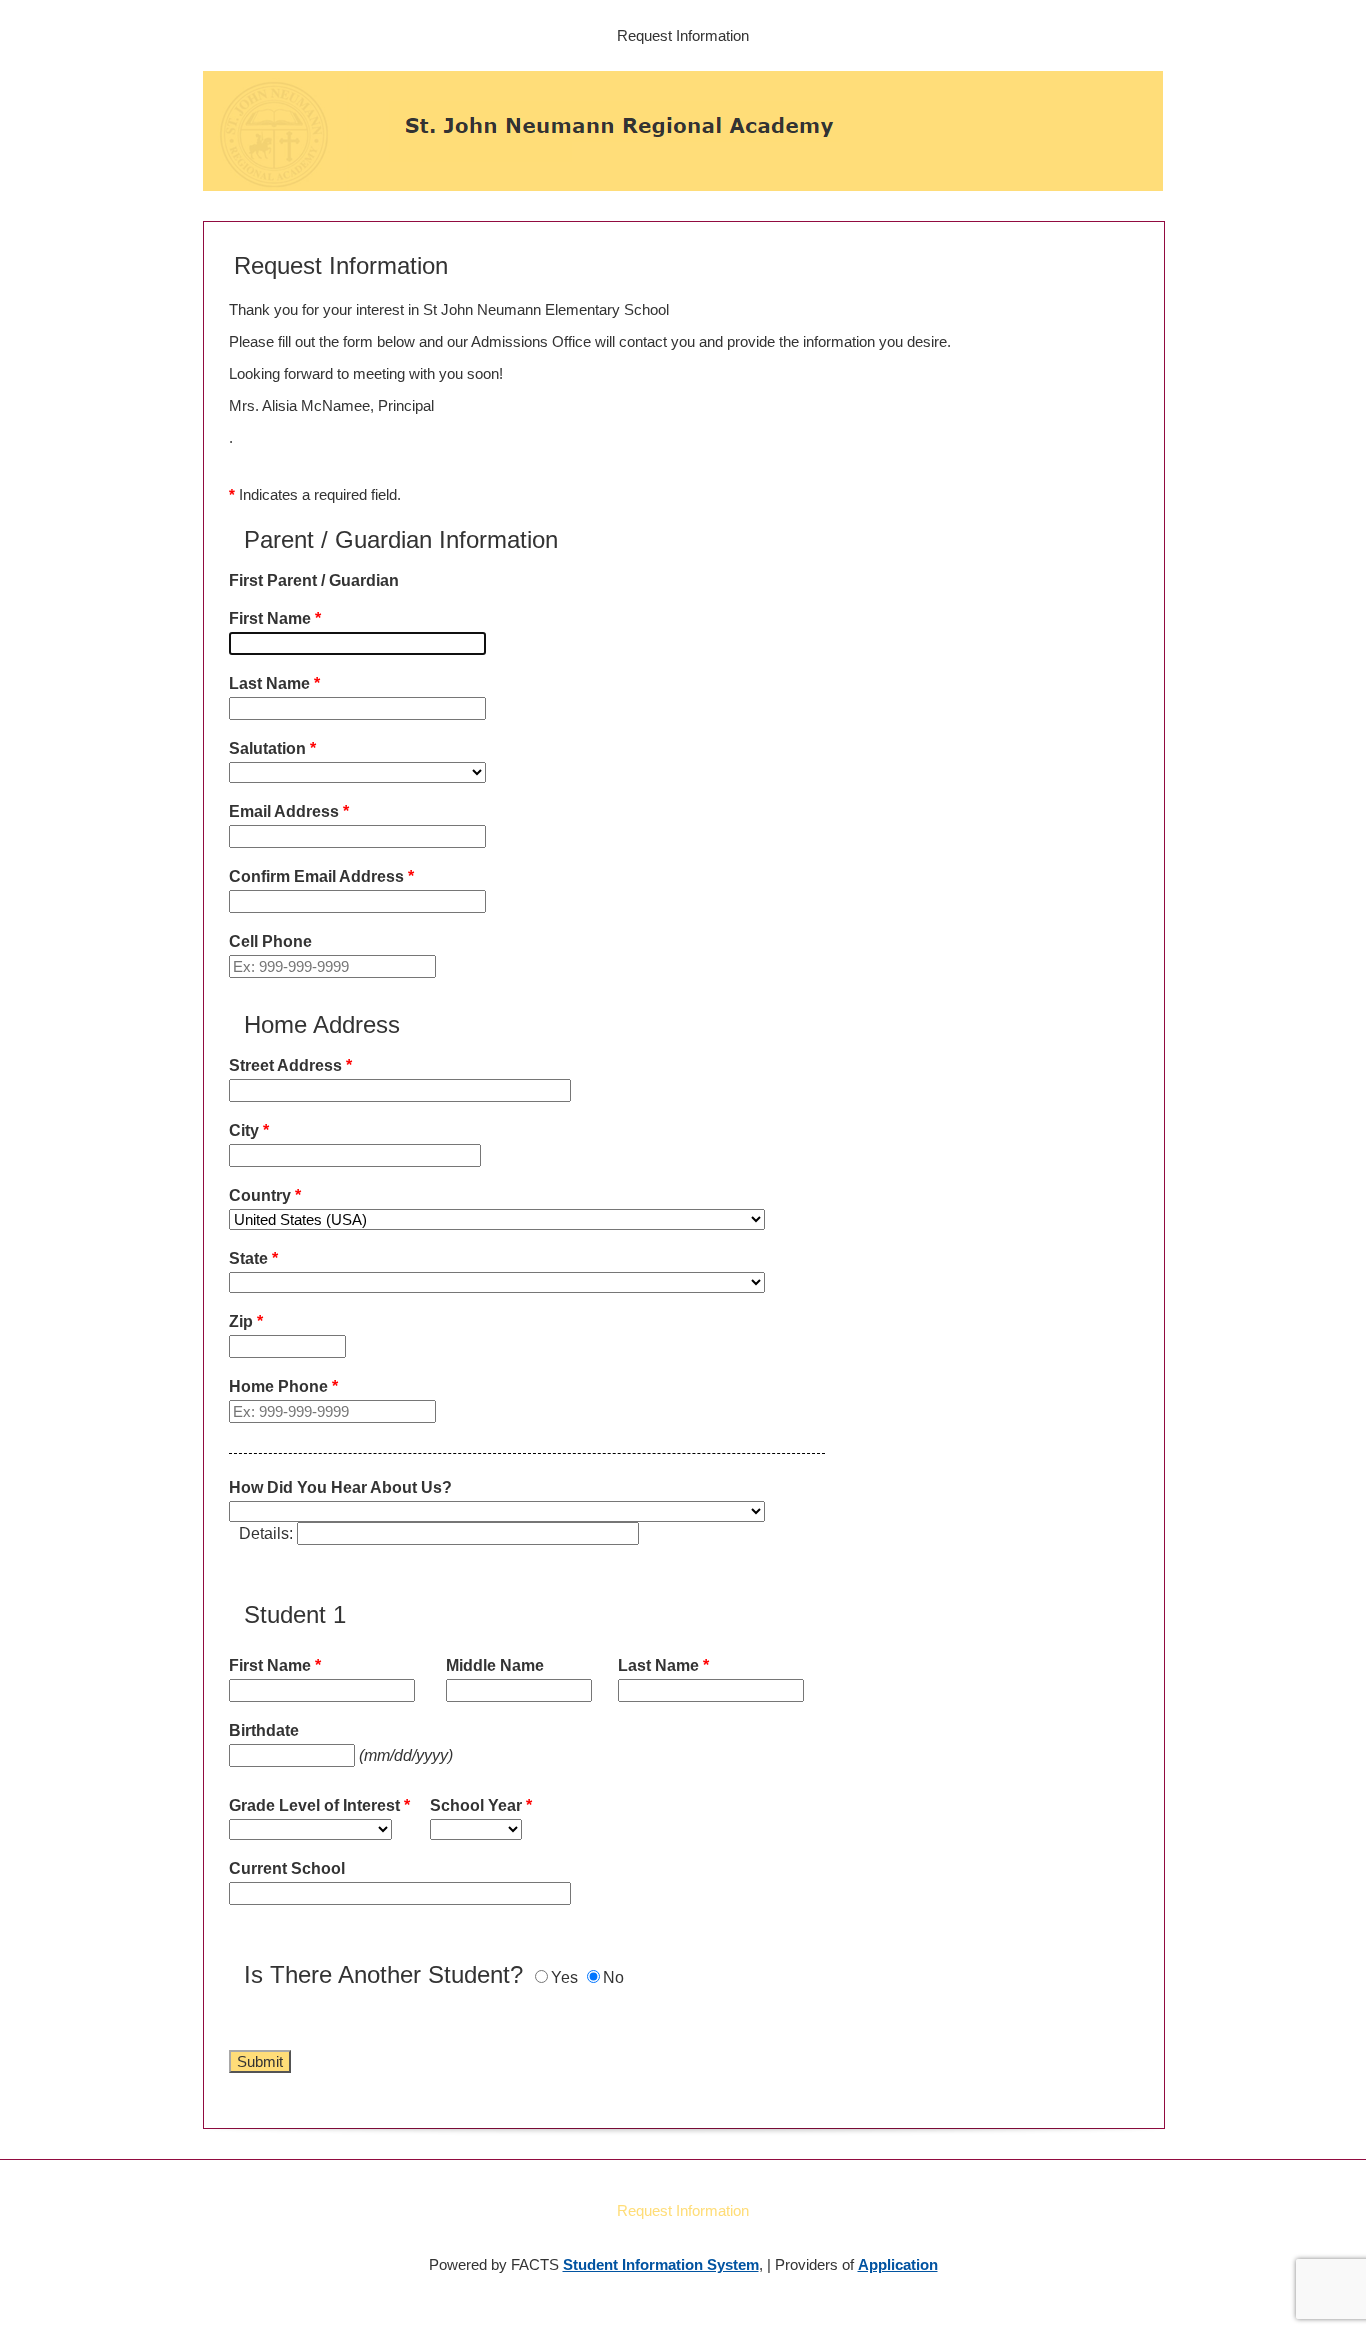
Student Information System (661, 2264)
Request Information (683, 35)
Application (898, 2264)
